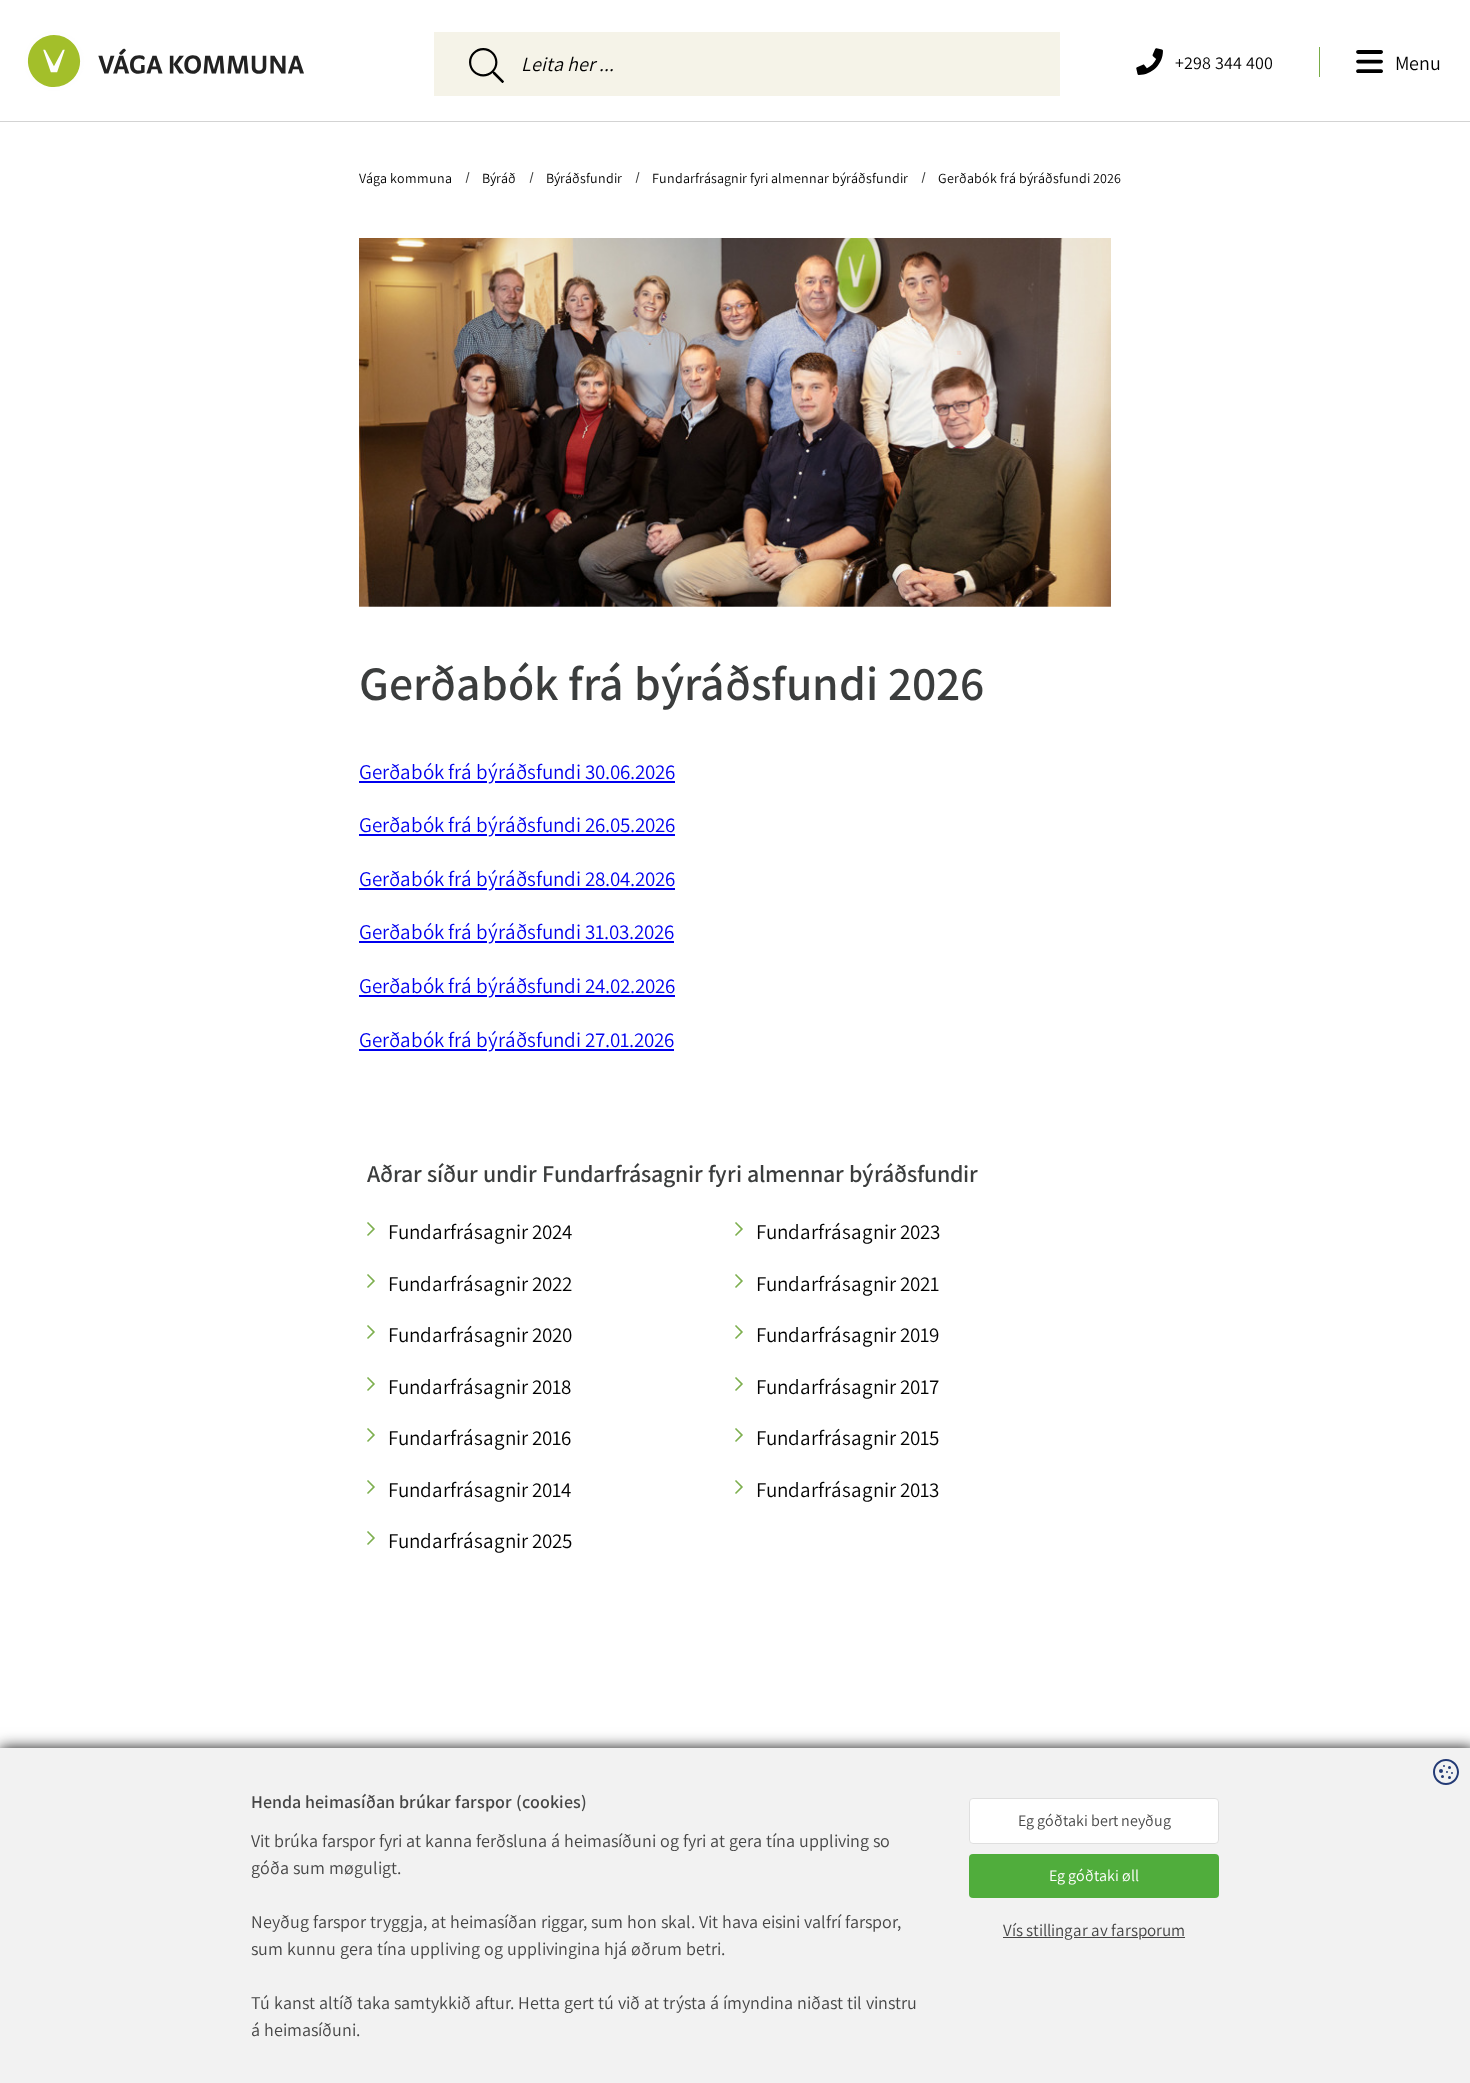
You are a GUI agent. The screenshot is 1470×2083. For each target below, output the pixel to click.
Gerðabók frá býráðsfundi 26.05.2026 (517, 824)
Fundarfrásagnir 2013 (847, 1489)
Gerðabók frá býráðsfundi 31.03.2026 (516, 931)
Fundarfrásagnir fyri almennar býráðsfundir (780, 178)
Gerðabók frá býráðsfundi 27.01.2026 (516, 1039)
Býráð (499, 178)
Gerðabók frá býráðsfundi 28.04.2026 (517, 878)
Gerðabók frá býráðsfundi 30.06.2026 (517, 771)
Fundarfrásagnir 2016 (479, 1437)
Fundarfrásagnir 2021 (847, 1283)
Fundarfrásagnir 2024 (480, 1231)
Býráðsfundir (584, 178)
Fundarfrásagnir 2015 (847, 1437)
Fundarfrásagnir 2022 (480, 1283)
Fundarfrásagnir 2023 (848, 1231)
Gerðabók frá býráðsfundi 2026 (1028, 178)
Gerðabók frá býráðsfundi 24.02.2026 (517, 985)
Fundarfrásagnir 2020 (480, 1334)
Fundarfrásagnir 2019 (847, 1334)
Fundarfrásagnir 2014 (479, 1489)
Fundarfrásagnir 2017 (847, 1386)
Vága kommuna (407, 178)
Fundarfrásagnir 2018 (479, 1386)
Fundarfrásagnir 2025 (480, 1540)
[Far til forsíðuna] (203, 61)
